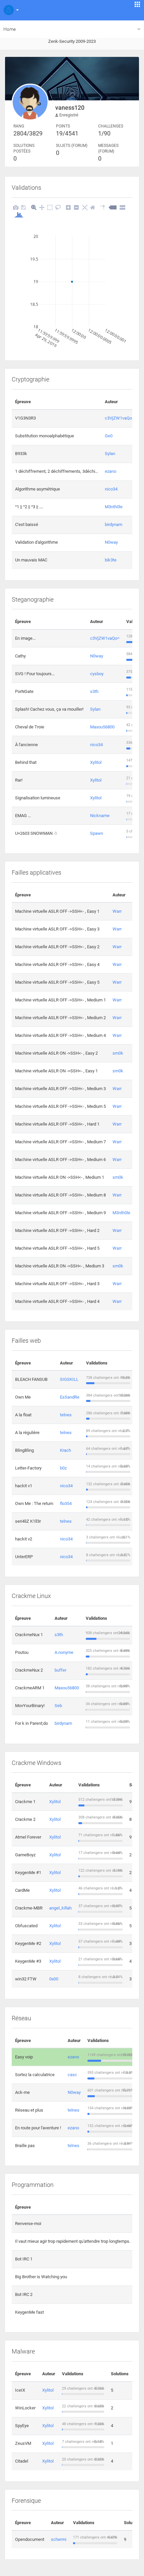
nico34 (111, 489)
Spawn (97, 833)
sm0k (118, 1053)
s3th (94, 691)
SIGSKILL (69, 1379)
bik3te (111, 560)
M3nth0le (114, 507)
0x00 (54, 1979)
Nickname (100, 816)
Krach (65, 1450)
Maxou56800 (102, 727)
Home (10, 29)
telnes (66, 1415)
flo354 (66, 1503)
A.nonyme (64, 1652)
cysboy (97, 674)
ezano (111, 471)
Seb (58, 1706)
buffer (60, 1670)
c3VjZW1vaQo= (120, 418)
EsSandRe (70, 1397)
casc (72, 2075)
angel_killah (60, 1908)
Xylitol (96, 762)
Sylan (110, 454)
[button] (10, 10)
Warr (117, 911)
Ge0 (109, 436)
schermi (59, 2539)
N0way (111, 542)
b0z (63, 1468)
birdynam (114, 524)
